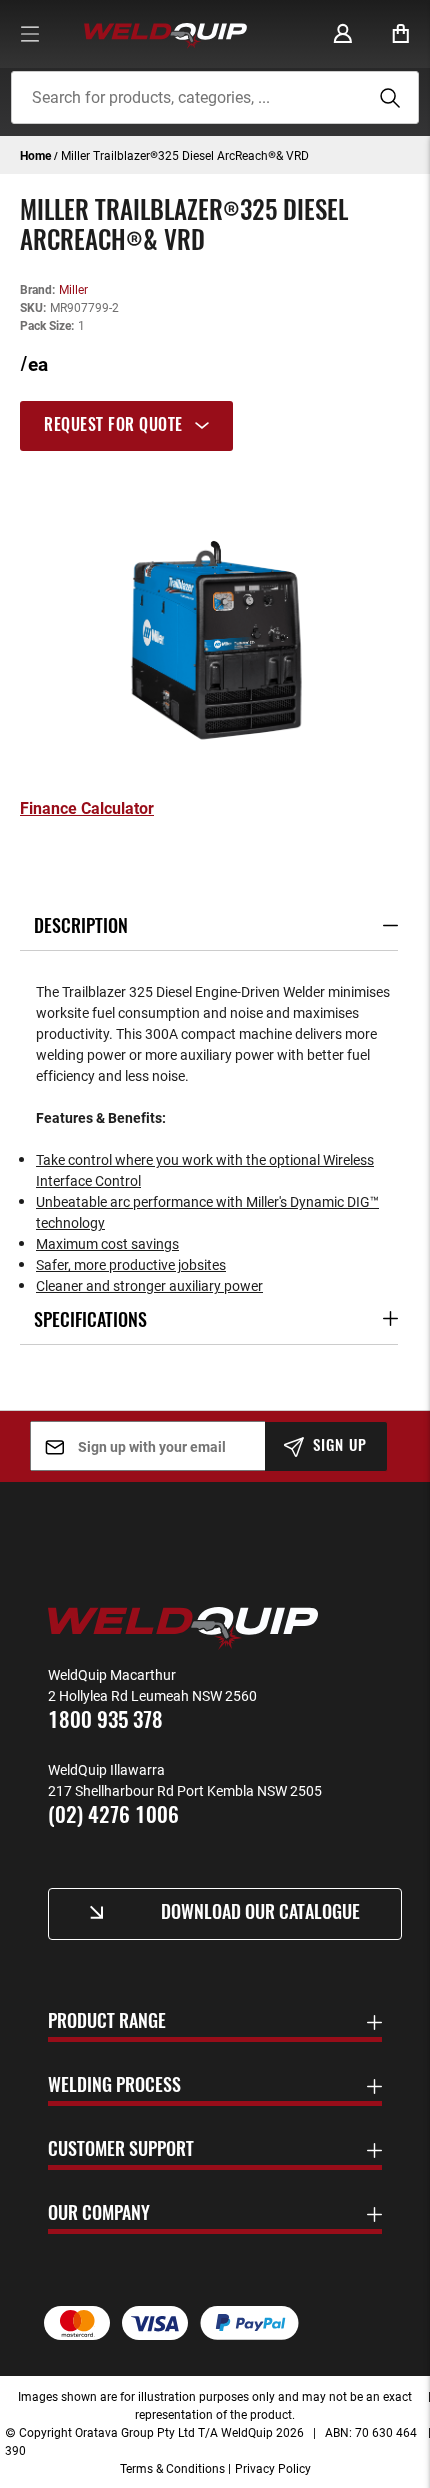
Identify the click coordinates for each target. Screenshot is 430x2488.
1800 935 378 (105, 1721)
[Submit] (387, 98)
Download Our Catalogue (260, 1914)
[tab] (215, 426)
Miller (73, 289)
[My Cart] (401, 34)
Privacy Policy (273, 2468)
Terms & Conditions (172, 2468)
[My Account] (343, 34)
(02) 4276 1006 (113, 1816)
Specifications (90, 1322)
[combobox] (215, 97)
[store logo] (165, 34)
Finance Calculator (87, 808)
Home (35, 155)
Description (81, 928)
